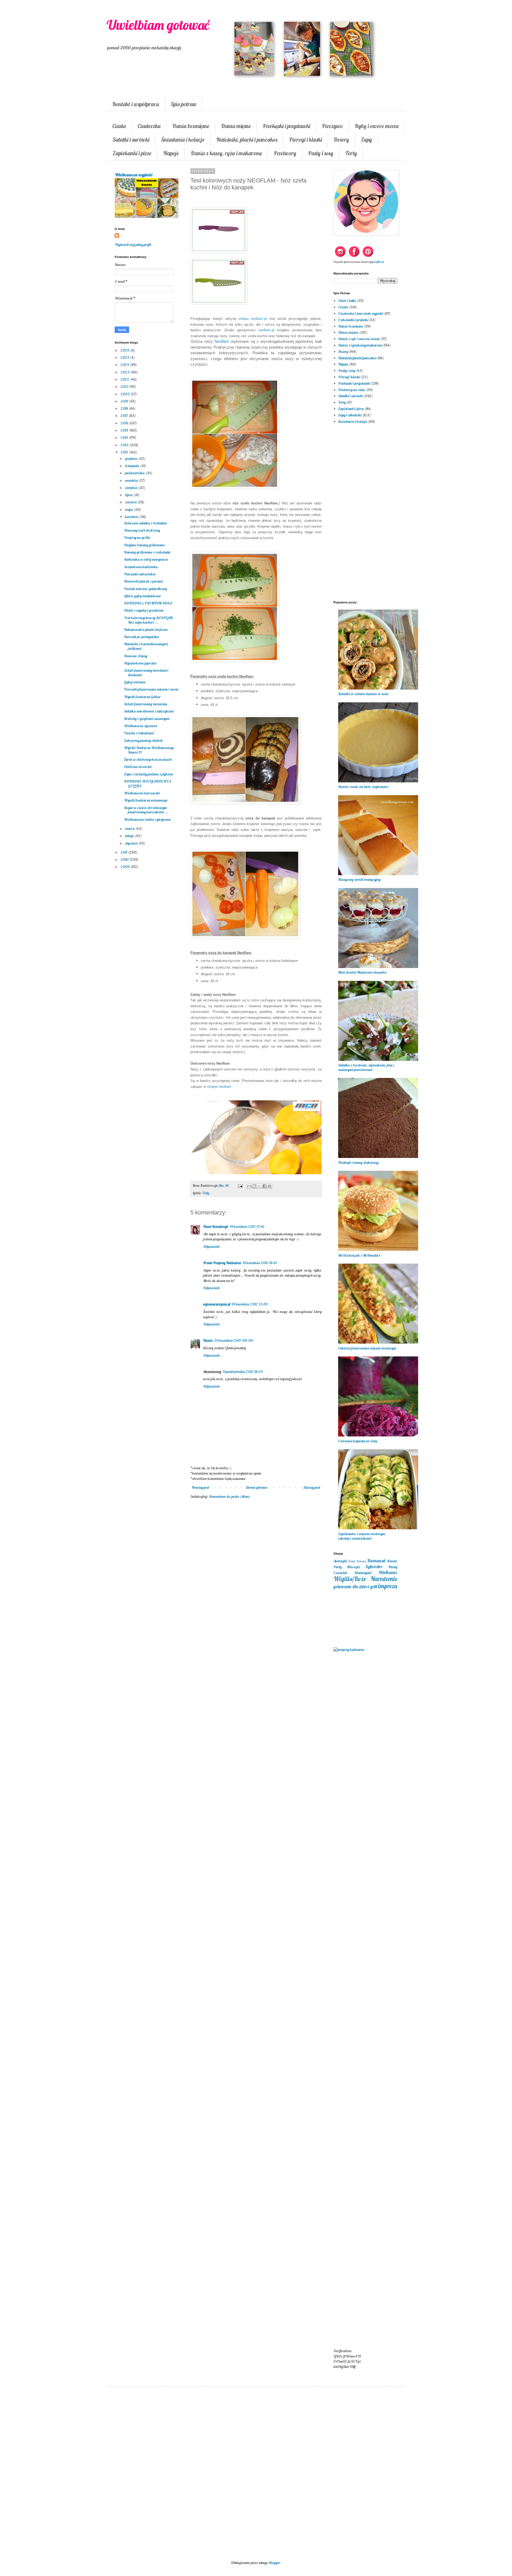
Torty (351, 153)
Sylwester (374, 1566)
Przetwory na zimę (351, 390)
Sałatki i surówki (131, 140)
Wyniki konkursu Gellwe (142, 697)
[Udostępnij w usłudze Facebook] (265, 1186)
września (132, 480)
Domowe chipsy (136, 656)
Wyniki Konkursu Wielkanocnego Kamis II (149, 750)
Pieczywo (332, 126)
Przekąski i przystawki (286, 126)
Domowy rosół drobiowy (142, 530)
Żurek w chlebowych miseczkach (148, 759)
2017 (125, 416)
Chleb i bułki (347, 301)
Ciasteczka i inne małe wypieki (361, 313)
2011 (124, 852)
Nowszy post (201, 1487)
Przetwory (285, 153)
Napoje (171, 153)
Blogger (274, 2563)
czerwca (131, 502)
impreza (388, 1586)
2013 (125, 445)
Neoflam (222, 341)
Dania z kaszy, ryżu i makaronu (226, 153)
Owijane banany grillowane (144, 545)
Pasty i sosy (321, 153)
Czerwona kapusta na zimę (358, 1441)
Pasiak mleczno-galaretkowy (145, 589)
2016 (125, 423)
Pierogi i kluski (305, 140)
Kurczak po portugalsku (141, 637)
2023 (125, 372)
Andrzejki (340, 1561)
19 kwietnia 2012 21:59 (250, 1304)
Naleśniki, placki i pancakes (247, 140)
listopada (133, 466)
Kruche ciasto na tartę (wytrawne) (363, 787)
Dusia (208, 1340)
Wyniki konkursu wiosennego (146, 800)
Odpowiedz (212, 1247)
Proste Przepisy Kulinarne (222, 1263)
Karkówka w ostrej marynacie (146, 559)
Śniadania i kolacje (183, 140)
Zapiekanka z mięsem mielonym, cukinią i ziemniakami (362, 1536)
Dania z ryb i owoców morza (359, 339)
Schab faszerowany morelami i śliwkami (146, 673)
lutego (130, 836)
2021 (125, 387)
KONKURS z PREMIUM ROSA (148, 603)
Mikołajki (353, 1567)
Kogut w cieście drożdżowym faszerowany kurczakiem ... (146, 810)
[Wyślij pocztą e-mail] (249, 1186)
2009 (125, 867)
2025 (125, 357)
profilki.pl (379, 262)
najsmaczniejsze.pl (217, 1304)
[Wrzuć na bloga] (254, 1186)
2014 (125, 437)
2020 (125, 394)
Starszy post (312, 1487)
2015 (125, 430)
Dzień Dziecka (357, 1561)
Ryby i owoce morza (377, 126)
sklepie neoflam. (220, 1087)
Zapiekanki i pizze (132, 153)
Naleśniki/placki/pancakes (357, 358)
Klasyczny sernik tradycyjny (359, 879)
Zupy (366, 140)
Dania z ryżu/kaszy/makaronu (360, 345)
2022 (125, 379)
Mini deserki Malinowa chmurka (362, 972)
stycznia (132, 843)
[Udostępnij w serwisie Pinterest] (270, 1186)
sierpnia (132, 488)
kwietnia (132, 517)
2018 (125, 408)
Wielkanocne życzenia (141, 726)
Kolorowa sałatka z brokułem (145, 523)
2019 (125, 401)
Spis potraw (184, 104)
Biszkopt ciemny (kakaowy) (359, 1162)
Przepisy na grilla (137, 538)
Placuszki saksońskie (140, 574)
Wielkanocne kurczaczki (142, 793)
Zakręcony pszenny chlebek (143, 740)
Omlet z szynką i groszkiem (144, 610)
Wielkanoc (388, 1572)
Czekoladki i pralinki (353, 320)
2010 (125, 859)
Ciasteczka (149, 126)
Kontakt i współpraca (136, 104)
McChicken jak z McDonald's (359, 1255)
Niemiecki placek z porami (143, 581)
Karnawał (376, 1561)
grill (374, 1586)
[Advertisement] (256, 1590)
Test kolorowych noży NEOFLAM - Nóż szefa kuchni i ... (149, 620)
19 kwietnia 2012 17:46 (247, 1227)
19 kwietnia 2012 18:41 (260, 1263)
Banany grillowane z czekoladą (147, 552)
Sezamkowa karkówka (141, 567)
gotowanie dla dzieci (351, 1586)
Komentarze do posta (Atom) (230, 1496)
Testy (206, 1193)
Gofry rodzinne (135, 682)
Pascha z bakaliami (139, 733)
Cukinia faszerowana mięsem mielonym (367, 1348)
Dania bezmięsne (191, 126)
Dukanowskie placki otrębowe (146, 630)
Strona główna (256, 1487)
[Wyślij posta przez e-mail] (240, 1185)
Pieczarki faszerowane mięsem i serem (151, 689)
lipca (129, 495)
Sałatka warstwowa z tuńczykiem (149, 711)
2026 (125, 350)
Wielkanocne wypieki (133, 175)
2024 (125, 365)
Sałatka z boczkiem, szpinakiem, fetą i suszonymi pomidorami (366, 1067)
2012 (125, 452)
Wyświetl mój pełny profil (133, 245)
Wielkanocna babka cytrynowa (147, 819)
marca (130, 829)
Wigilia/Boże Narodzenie (365, 1579)
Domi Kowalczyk (216, 1227)
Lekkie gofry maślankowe (142, 596)
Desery (341, 140)
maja (129, 509)
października (135, 473)
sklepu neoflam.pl (253, 319)
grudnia (132, 459)
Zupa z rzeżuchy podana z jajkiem (149, 774)
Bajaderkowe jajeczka (140, 663)
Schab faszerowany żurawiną (145, 704)
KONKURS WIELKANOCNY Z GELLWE (148, 784)
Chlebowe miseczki (138, 767)
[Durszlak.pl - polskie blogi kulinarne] (349, 1650)
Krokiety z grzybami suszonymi (147, 719)
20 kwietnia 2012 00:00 (234, 1340)
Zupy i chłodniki (350, 415)
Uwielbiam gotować (158, 25)
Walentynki (363, 1573)
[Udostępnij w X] (259, 1186)
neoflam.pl (266, 330)
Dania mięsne (236, 126)
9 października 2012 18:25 (243, 1372)
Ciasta (119, 126)
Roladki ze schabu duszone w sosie (363, 694)
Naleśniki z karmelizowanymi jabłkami (146, 646)
